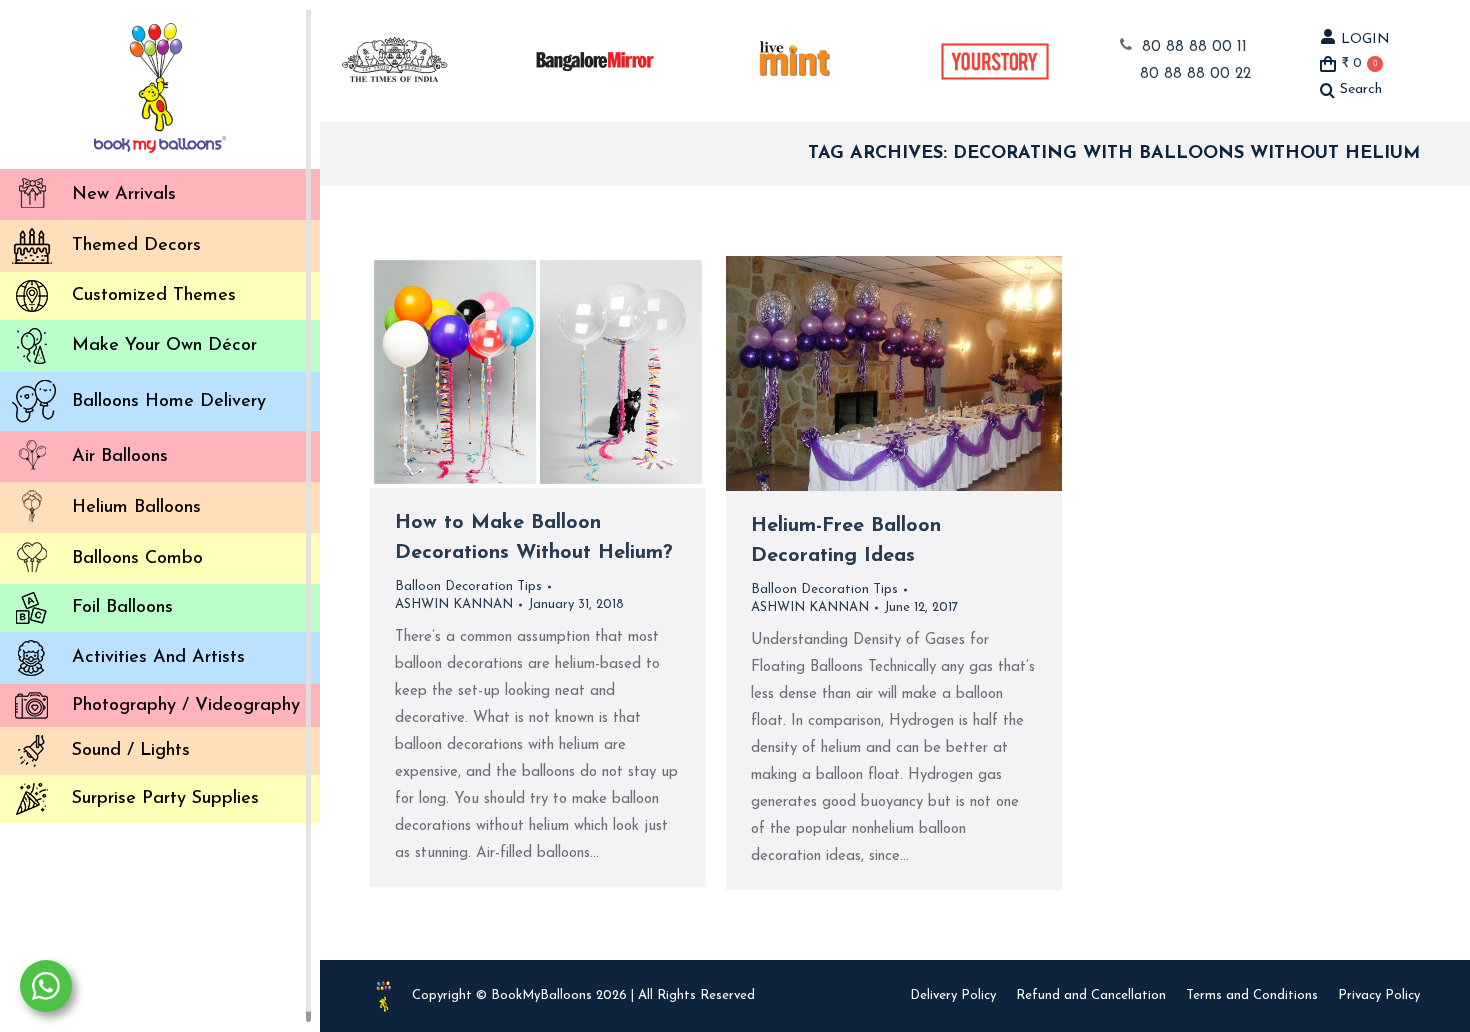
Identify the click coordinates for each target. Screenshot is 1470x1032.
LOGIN (1365, 39)
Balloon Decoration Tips (468, 586)
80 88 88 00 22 (1195, 74)
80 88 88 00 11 (1194, 47)
